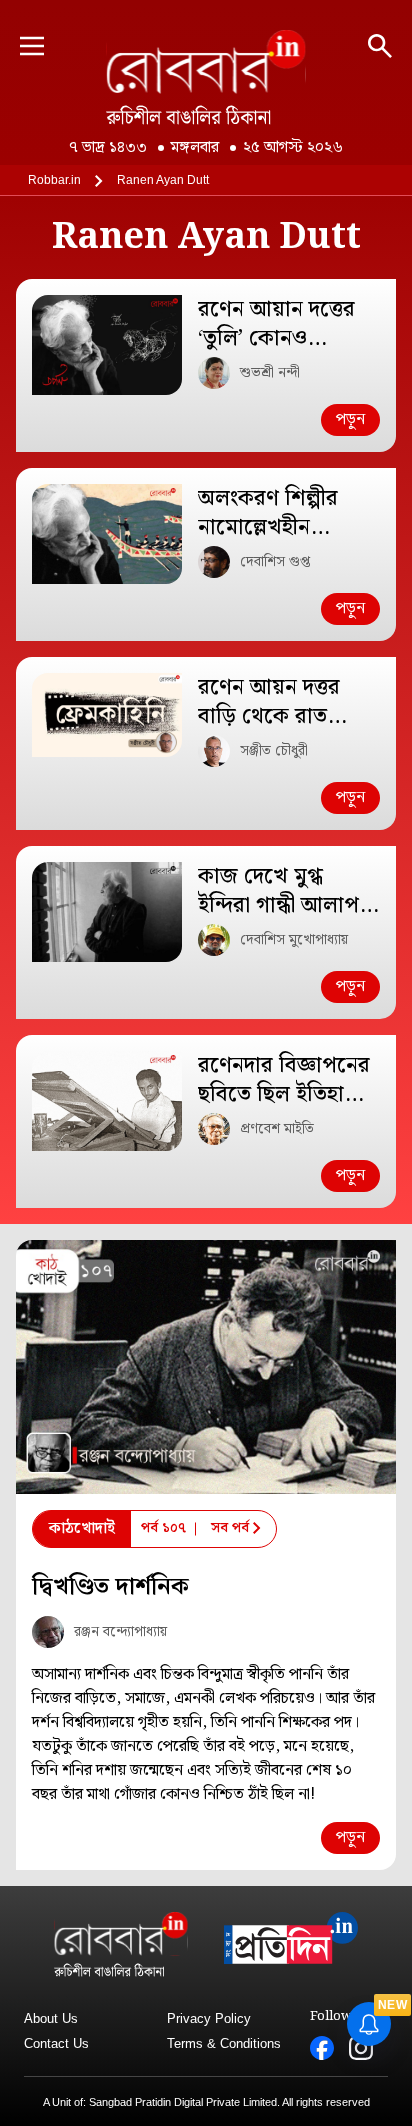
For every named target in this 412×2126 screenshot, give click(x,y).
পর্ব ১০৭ (163, 1528)
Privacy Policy (209, 2018)
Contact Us (56, 2043)
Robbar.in (54, 180)
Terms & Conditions (224, 2043)
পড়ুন (350, 419)
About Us (51, 2018)
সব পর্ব (230, 1528)
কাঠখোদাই (82, 1528)
